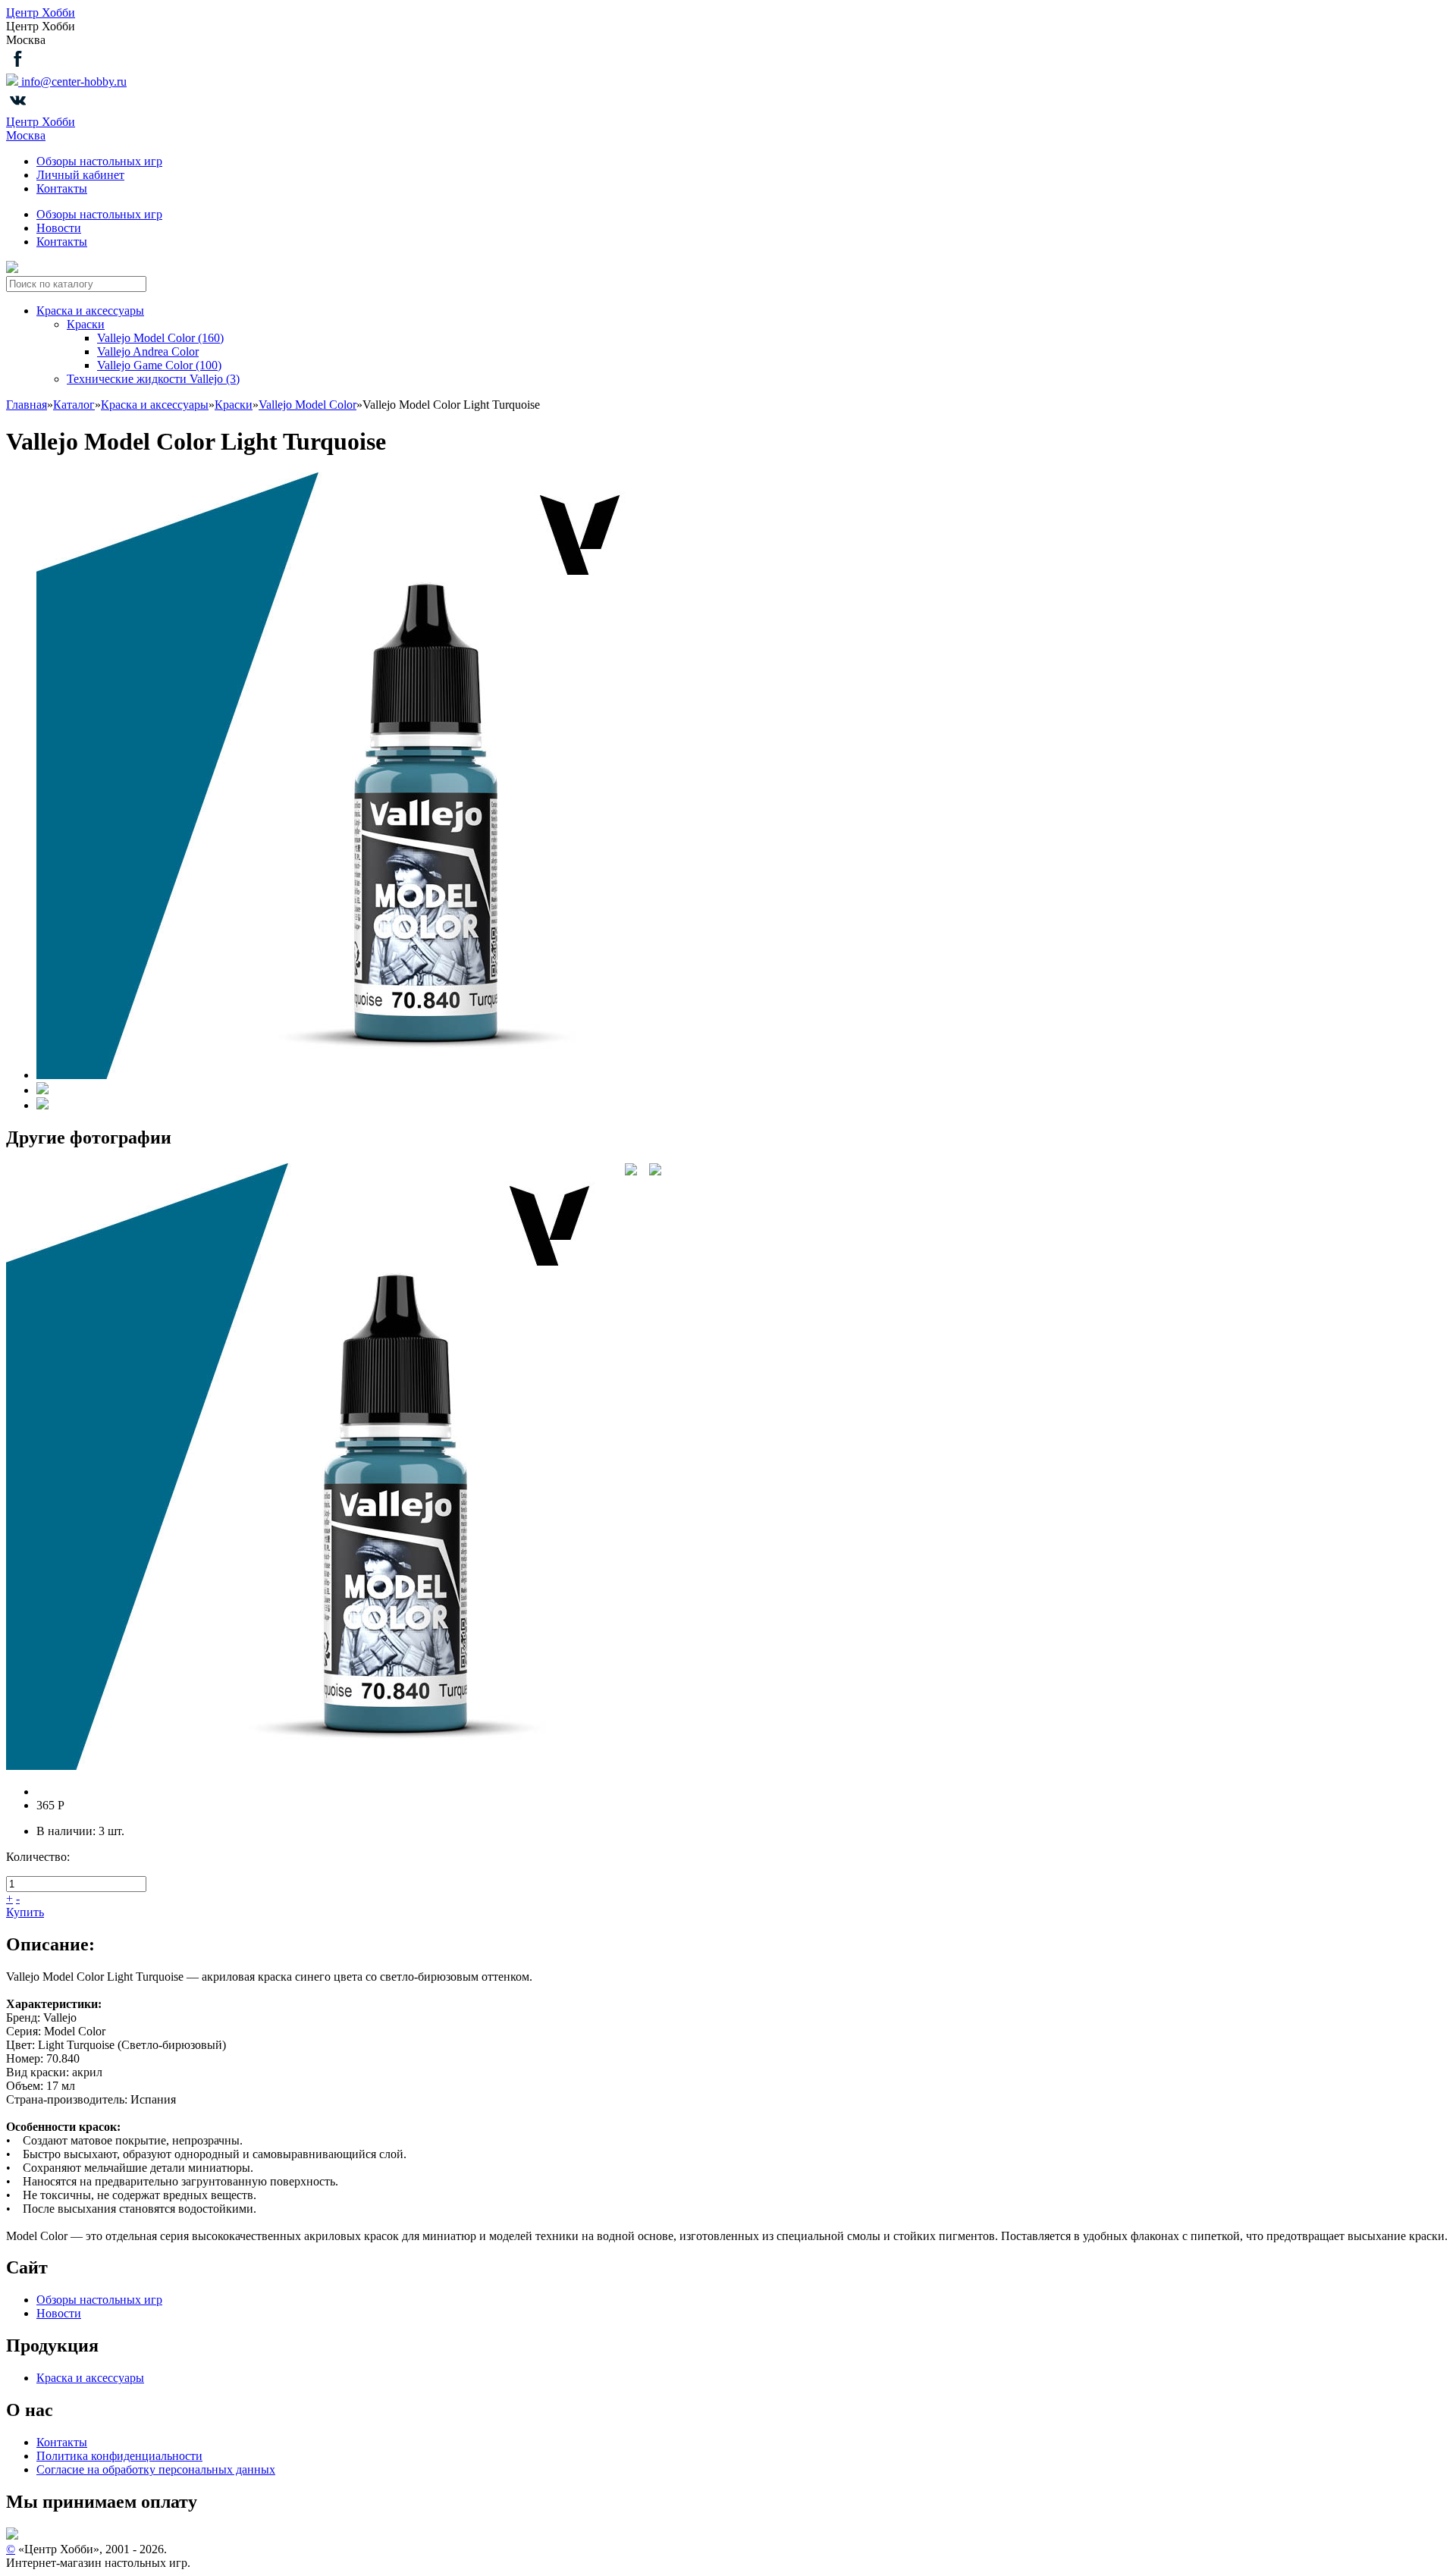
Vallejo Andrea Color (148, 351)
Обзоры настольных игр (99, 161)
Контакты (62, 188)
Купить (25, 1912)
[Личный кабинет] (12, 269)
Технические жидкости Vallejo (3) (153, 379)
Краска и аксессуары (90, 311)
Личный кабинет (80, 175)
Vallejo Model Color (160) (160, 338)
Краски (86, 324)
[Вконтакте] (18, 108)
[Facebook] (18, 66)
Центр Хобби (41, 13)
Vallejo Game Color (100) (159, 365)
